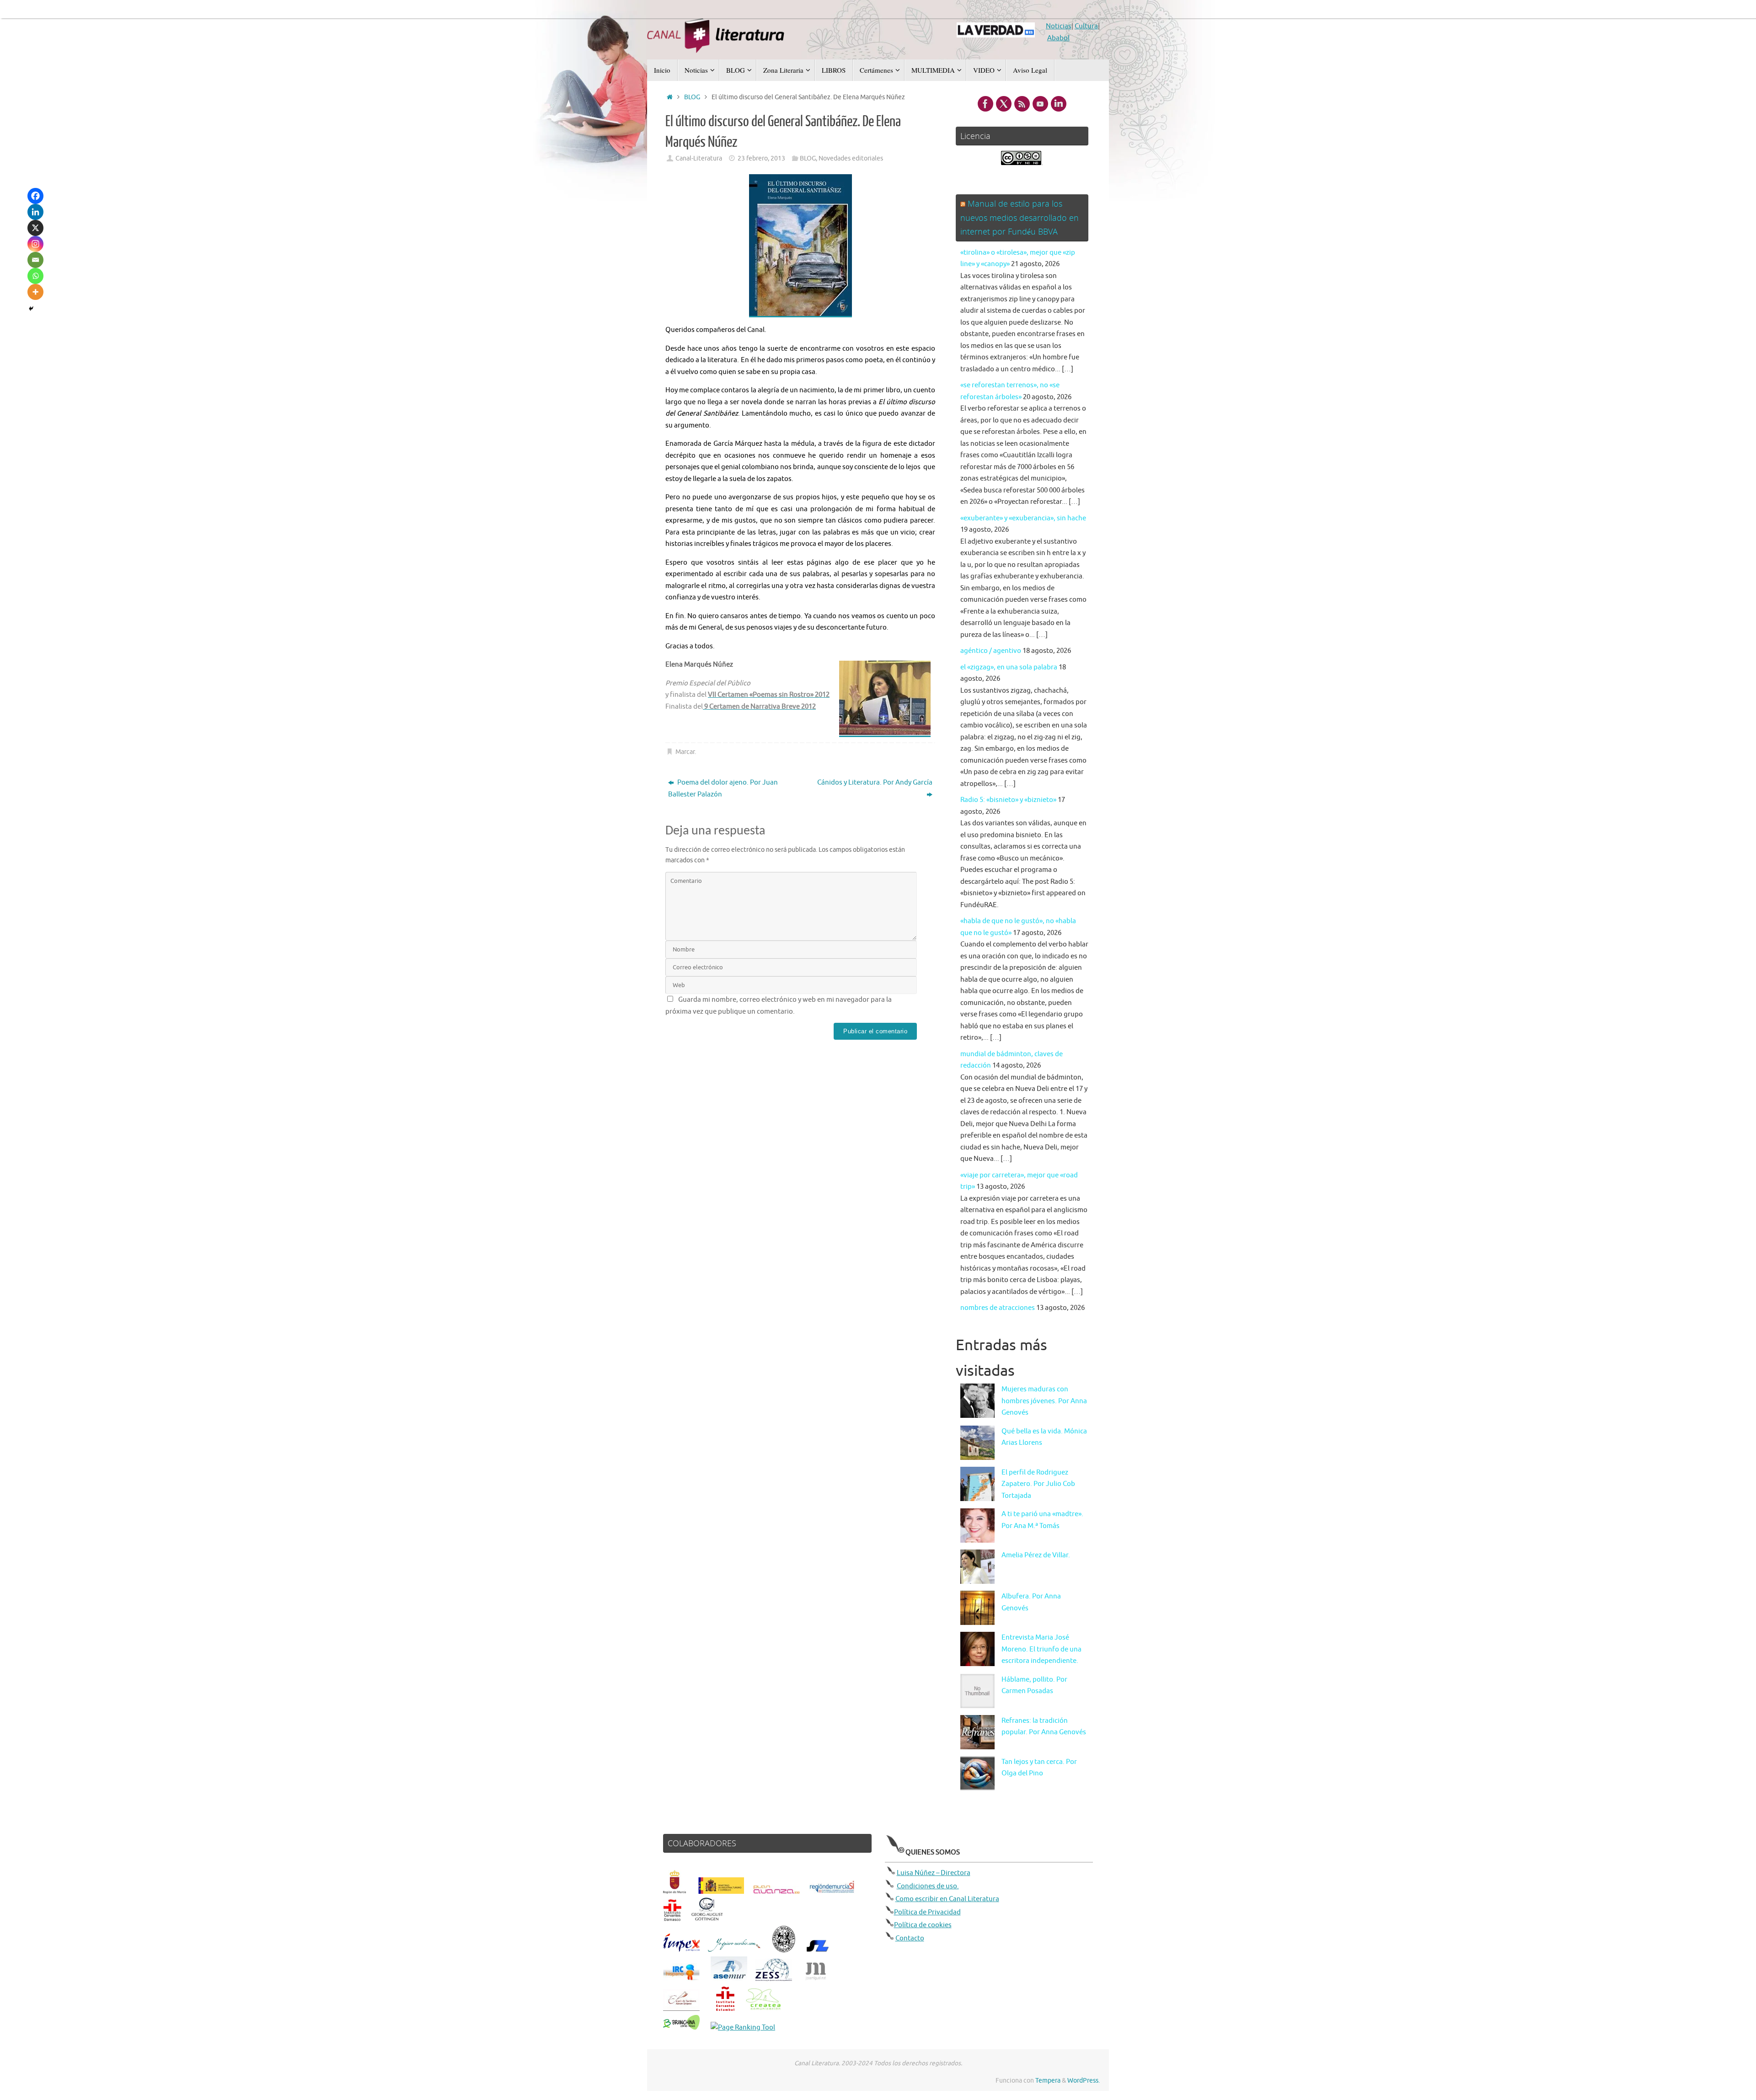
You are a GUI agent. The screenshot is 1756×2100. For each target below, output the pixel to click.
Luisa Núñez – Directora (934, 1873)
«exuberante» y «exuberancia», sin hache (1023, 518)
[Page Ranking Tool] (743, 2028)
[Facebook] (35, 196)
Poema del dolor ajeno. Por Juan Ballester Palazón (723, 788)
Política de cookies (923, 1925)
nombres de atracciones (998, 1308)
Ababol (1058, 38)
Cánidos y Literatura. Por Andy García (875, 783)
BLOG (692, 97)
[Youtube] (1040, 104)
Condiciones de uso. (928, 1886)
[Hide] (31, 309)
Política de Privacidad (927, 1912)
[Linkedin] (35, 212)
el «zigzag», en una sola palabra (1009, 667)
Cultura (1086, 26)
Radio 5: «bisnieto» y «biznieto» (1008, 800)
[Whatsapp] (35, 276)
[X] (35, 228)
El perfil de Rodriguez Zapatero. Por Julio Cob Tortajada (1038, 1484)
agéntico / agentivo (991, 651)
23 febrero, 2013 (761, 158)
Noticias (1059, 26)
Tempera (1048, 2081)
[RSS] (1022, 104)
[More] (35, 292)
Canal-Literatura (699, 158)
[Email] (35, 260)
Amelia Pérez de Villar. (1036, 1555)
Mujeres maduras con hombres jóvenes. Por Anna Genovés (1044, 1401)
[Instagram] (35, 244)
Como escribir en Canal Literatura (947, 1899)
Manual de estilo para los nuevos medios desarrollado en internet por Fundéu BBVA (1020, 217)
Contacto (910, 1938)
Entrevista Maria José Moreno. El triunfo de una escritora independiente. (1041, 1649)
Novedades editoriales (851, 158)
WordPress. (1084, 2081)
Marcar (685, 752)
